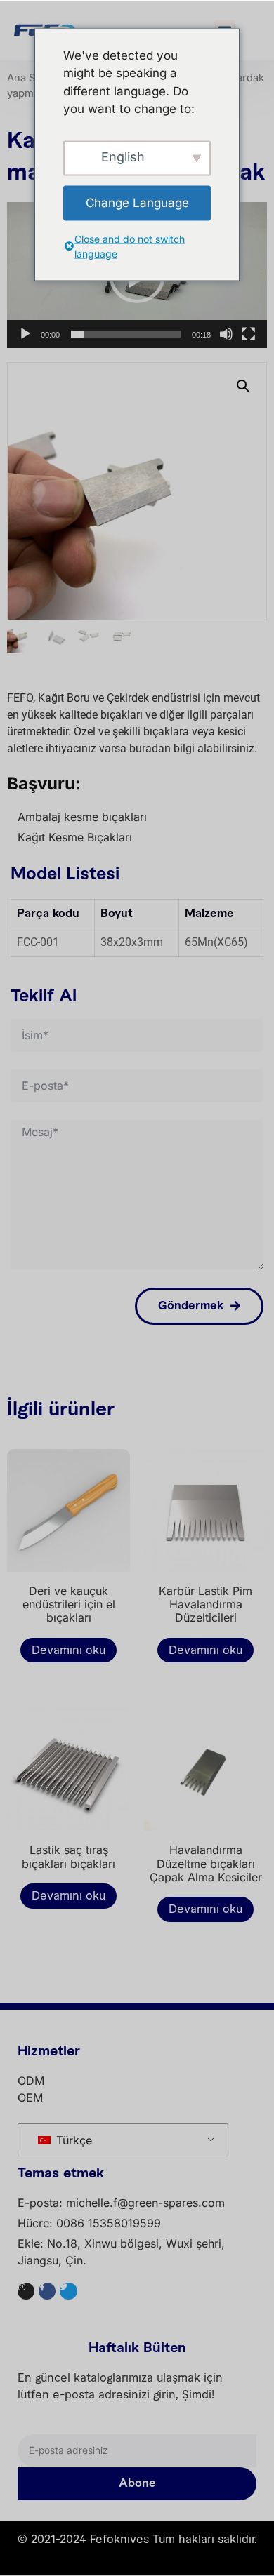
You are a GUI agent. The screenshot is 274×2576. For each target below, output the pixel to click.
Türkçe (72, 2140)
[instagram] (26, 2291)
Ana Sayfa (31, 78)
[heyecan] (68, 2291)
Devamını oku (68, 1650)
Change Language (137, 202)
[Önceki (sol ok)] (25, 1288)
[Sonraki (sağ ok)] (249, 1288)
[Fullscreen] (249, 334)
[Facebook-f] (47, 2291)
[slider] (126, 334)
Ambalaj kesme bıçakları (82, 817)
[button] (243, 386)
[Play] (25, 334)
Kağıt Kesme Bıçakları (75, 837)
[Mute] (226, 334)
